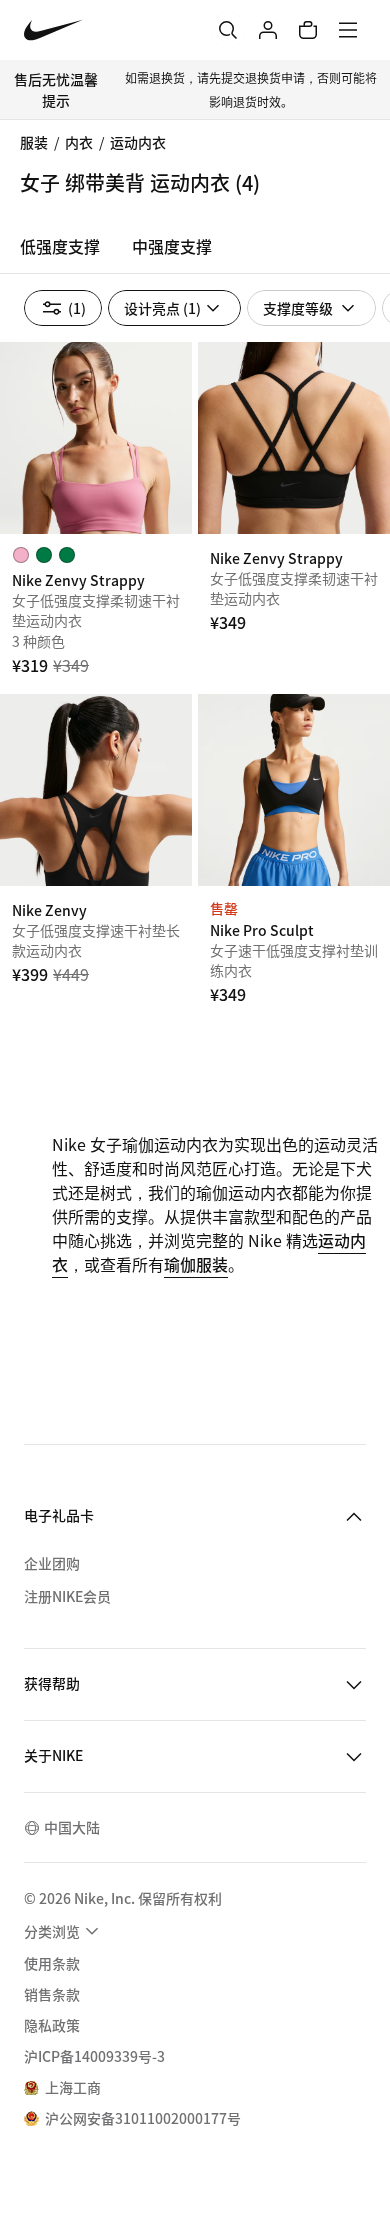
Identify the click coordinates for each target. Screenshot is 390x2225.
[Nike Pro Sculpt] (294, 790)
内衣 (79, 142)
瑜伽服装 (196, 1264)
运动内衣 (138, 142)
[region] (195, 252)
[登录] (268, 30)
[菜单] (348, 30)
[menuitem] (64, 1931)
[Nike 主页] (53, 30)
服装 (34, 142)
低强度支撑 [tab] (60, 246)
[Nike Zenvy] (96, 790)
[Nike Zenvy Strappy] (96, 438)
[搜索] (228, 30)
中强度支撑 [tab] (172, 246)
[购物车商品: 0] (308, 30)
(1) (77, 308)
